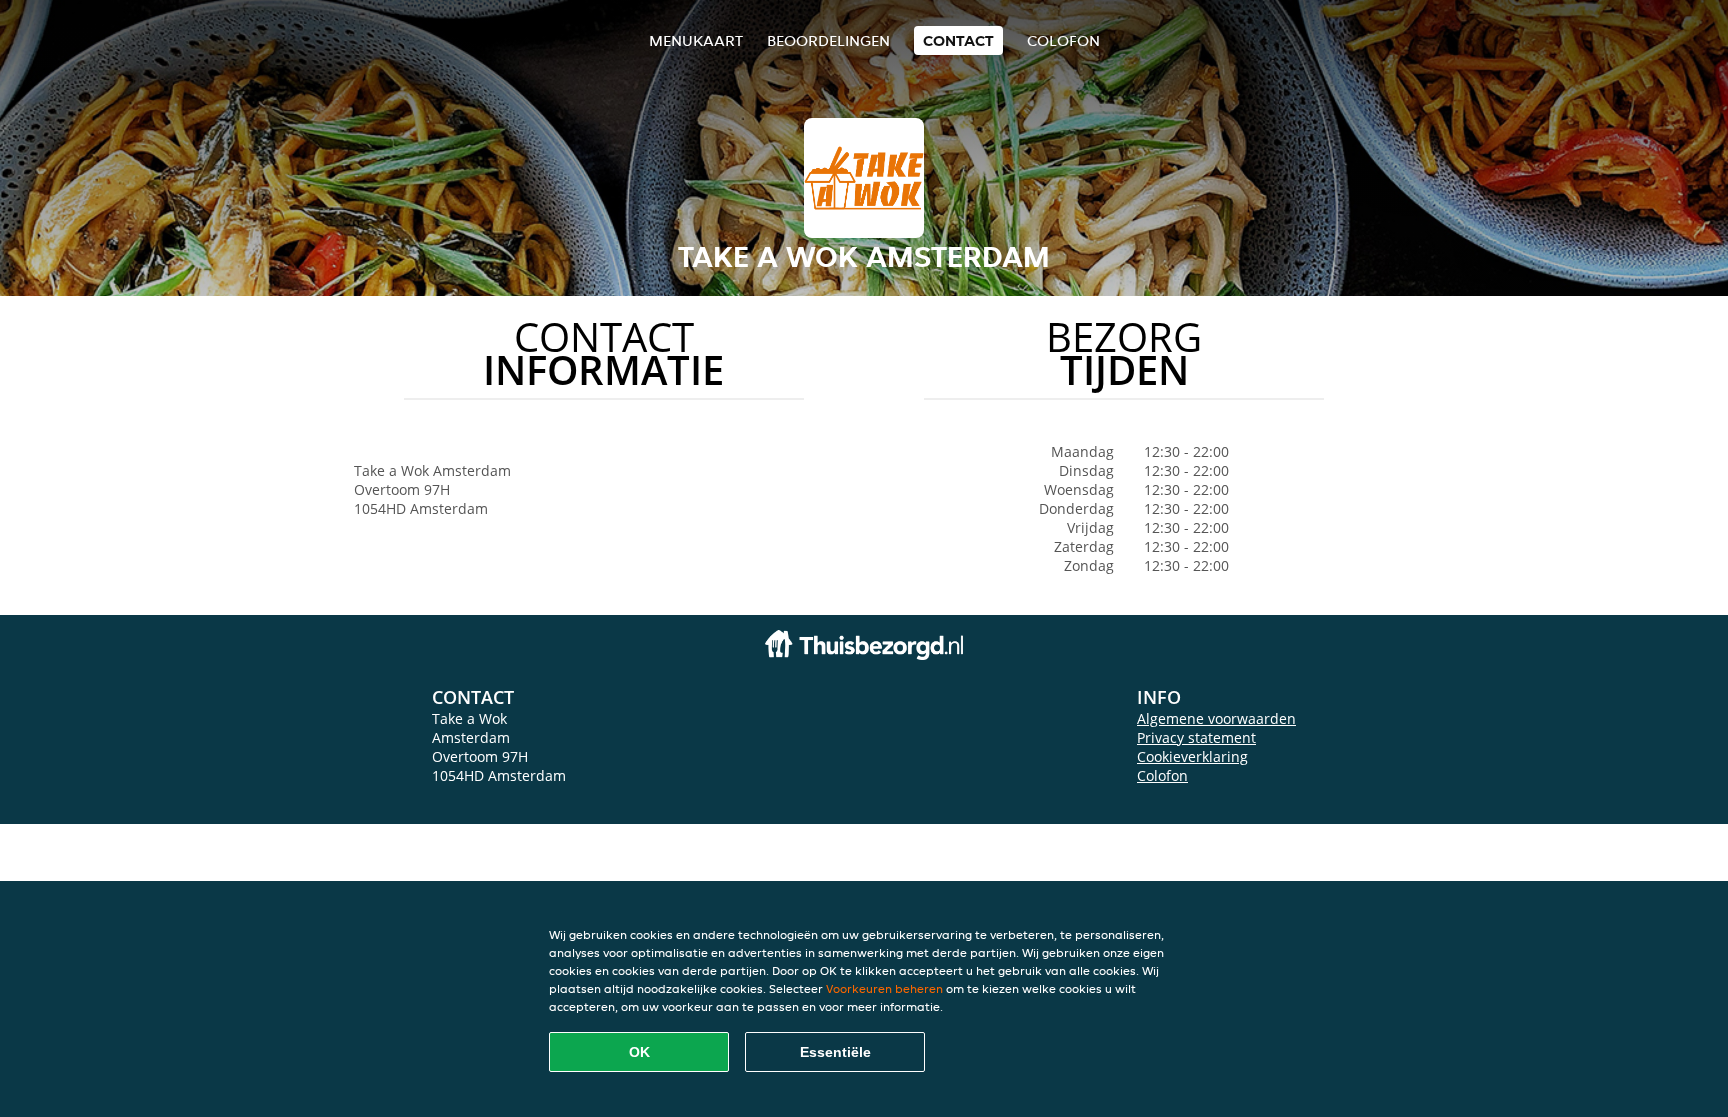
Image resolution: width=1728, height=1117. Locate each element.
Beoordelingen (828, 40)
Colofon (1162, 775)
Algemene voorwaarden (1216, 718)
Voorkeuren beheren (884, 988)
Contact (958, 40)
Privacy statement (1196, 737)
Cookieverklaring (1192, 756)
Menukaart (696, 40)
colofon (1063, 40)
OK (639, 1052)
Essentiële (835, 1052)
